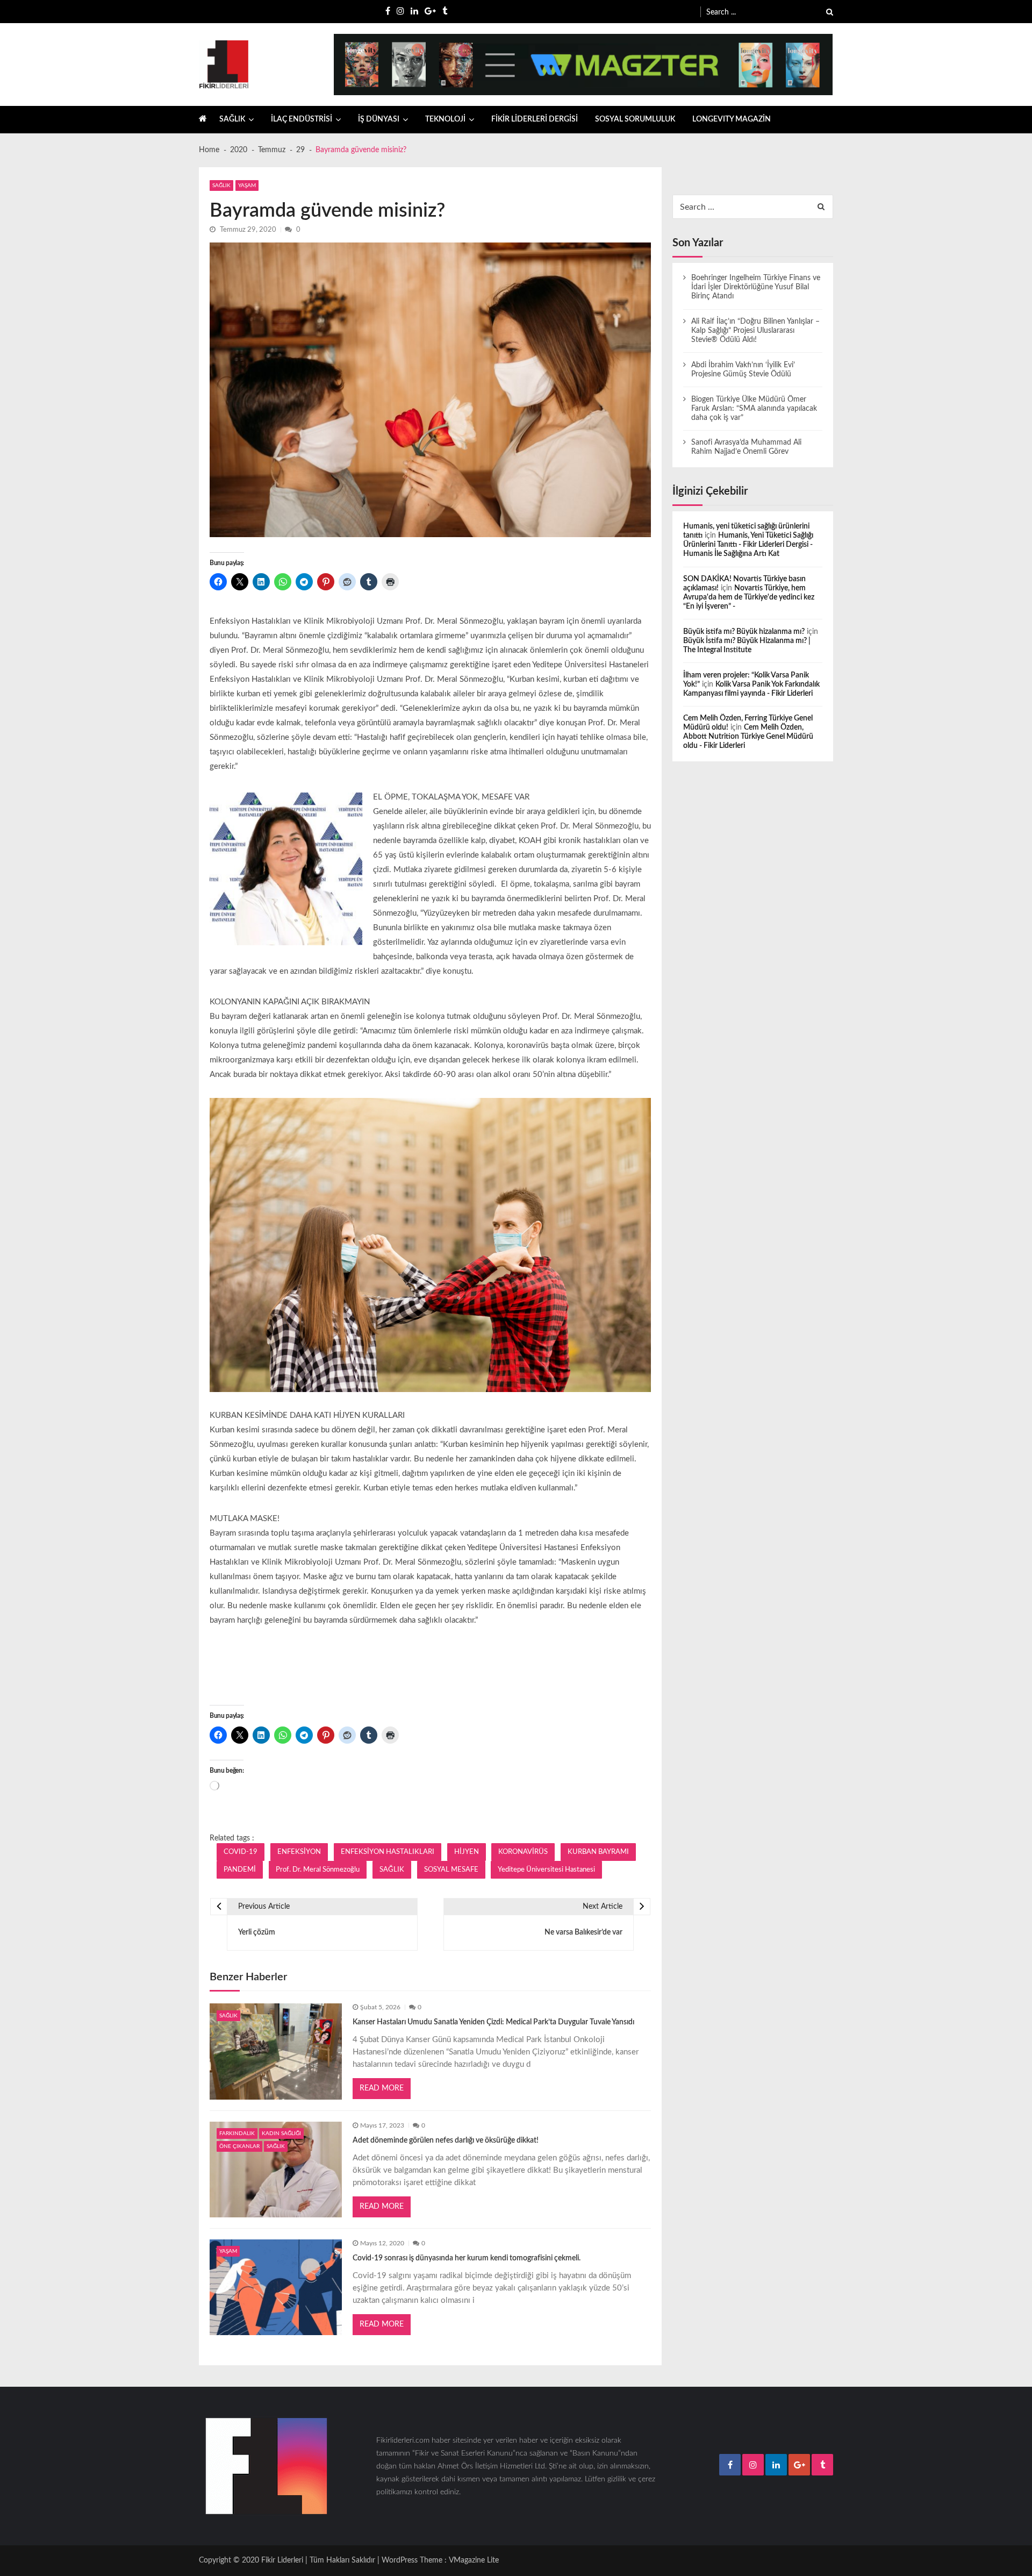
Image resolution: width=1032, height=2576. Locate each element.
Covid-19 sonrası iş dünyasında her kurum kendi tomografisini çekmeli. (467, 2258)
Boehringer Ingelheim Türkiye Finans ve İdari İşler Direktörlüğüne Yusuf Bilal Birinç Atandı (756, 287)
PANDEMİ (240, 1869)
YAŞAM (247, 185)
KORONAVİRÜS (523, 1852)
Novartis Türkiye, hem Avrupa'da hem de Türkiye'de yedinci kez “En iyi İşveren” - (749, 597)
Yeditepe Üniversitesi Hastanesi (546, 1869)
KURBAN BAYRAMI (598, 1852)
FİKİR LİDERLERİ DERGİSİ (535, 119)
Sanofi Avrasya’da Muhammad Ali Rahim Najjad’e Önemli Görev (746, 447)
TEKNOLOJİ (445, 119)
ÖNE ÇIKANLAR (239, 2146)
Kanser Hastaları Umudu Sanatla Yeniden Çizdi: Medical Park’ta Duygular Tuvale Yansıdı (493, 2022)
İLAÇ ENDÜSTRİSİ (302, 119)
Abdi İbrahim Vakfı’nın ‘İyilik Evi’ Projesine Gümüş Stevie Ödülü (743, 370)
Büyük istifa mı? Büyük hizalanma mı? (744, 632)
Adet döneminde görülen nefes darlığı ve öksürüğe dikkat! (446, 2140)
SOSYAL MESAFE (451, 1869)
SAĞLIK (232, 119)
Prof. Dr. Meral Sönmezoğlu (318, 1869)
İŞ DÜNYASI (379, 119)
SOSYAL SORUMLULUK (635, 119)
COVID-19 (241, 1852)
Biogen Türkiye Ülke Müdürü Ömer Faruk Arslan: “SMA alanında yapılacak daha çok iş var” (754, 409)
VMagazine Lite (474, 2560)
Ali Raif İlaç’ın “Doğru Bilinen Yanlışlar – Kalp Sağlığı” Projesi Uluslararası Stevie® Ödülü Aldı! (755, 331)
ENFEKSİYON (299, 1852)
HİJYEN (467, 1852)
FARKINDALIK (237, 2133)
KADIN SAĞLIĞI (281, 2133)
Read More (382, 2088)
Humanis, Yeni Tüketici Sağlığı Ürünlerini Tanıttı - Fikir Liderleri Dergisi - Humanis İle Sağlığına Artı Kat (748, 545)
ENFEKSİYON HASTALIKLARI (388, 1852)
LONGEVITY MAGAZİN (732, 119)
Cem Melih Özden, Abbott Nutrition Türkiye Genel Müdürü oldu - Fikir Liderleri (748, 737)
